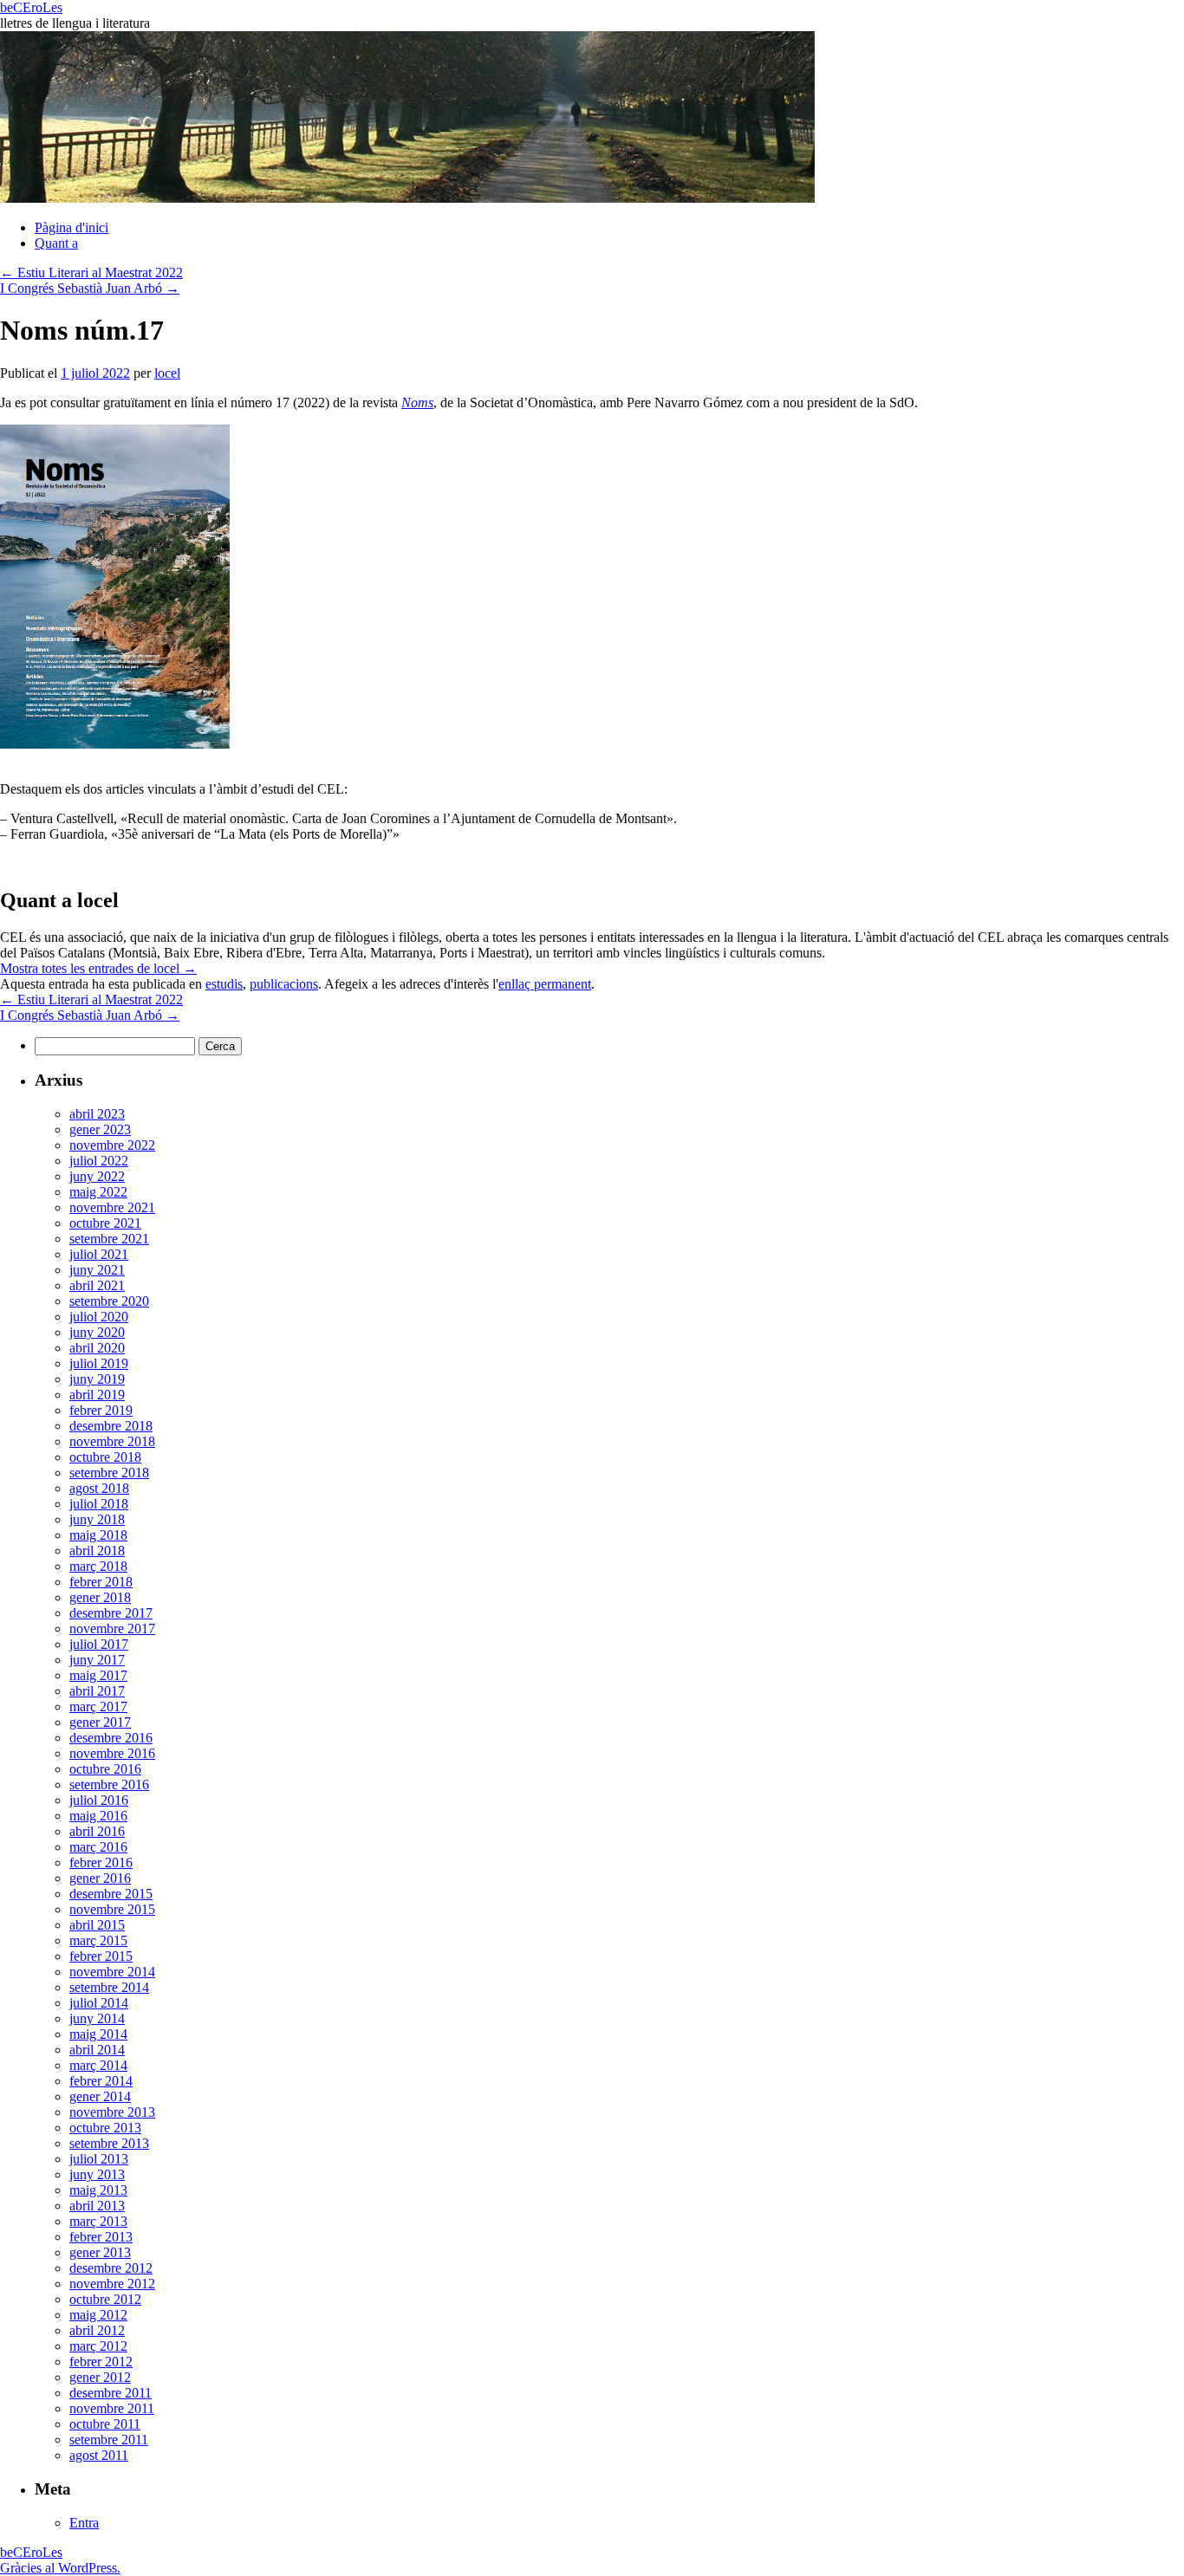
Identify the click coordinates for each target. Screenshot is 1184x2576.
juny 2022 (97, 1176)
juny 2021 (97, 1270)
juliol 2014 (99, 2003)
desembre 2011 (111, 2393)
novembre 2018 (112, 1441)
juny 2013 (97, 2174)
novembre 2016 (112, 1753)
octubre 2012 (105, 2299)
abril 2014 (97, 2050)
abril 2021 (97, 1285)
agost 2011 (99, 2455)
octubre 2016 (105, 1769)
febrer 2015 (101, 1956)
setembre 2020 (109, 1301)
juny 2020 (97, 1332)
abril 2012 (97, 2330)
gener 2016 (100, 1878)
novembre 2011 (112, 2408)
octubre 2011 (105, 2424)
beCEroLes (31, 7)
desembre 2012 (111, 2268)
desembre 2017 (111, 1613)
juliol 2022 (99, 1161)
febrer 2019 (101, 1410)
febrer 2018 (101, 1582)
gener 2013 (100, 2252)
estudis (224, 984)
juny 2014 (97, 2018)
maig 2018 (98, 1535)
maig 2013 (98, 2190)
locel (167, 373)
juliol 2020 (99, 1317)
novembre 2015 (112, 1909)
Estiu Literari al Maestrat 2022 (91, 273)
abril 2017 (97, 1691)
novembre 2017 (112, 1629)
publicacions (284, 984)
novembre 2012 (112, 2284)
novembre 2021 (112, 1207)
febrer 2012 (101, 2362)
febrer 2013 (101, 2237)
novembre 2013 (112, 2112)
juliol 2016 (99, 1800)
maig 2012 (98, 2315)
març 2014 (98, 2065)
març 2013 (98, 2221)
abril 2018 (97, 1551)
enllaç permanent (545, 984)
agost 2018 (99, 1488)
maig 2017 (98, 1675)
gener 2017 (100, 1722)
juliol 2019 (99, 1363)
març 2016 (98, 1847)
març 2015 (98, 1940)
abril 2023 (97, 1114)
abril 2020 (97, 1348)
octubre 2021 (105, 1223)
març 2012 (98, 2346)
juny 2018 (97, 1519)
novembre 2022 (112, 1145)
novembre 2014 (112, 1972)
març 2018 (98, 1566)
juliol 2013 (99, 2159)
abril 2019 (97, 1395)
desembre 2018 (111, 1426)
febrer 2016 (101, 1862)
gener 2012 (100, 2377)
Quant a (56, 243)
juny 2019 (97, 1379)
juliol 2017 (99, 1644)
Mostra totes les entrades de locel (98, 968)
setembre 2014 (109, 1987)
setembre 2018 (109, 1473)
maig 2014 (98, 2034)
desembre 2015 (111, 1894)
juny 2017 (97, 1660)
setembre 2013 (109, 2143)
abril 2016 (97, 1831)
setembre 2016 (109, 1784)
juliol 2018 (99, 1504)
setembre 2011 (109, 2440)
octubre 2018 (105, 1457)
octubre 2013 (105, 2128)
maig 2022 (98, 1192)
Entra (84, 2523)
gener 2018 (100, 1597)
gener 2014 (100, 2096)
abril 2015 (97, 1925)
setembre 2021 (109, 1239)
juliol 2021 (99, 1254)
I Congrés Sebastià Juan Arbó (90, 288)
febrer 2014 (101, 2081)
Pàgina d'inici (72, 227)
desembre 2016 (111, 1738)
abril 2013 (97, 2206)
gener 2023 (100, 1129)
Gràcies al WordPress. (60, 2568)
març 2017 (98, 1707)
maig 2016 (98, 1816)
